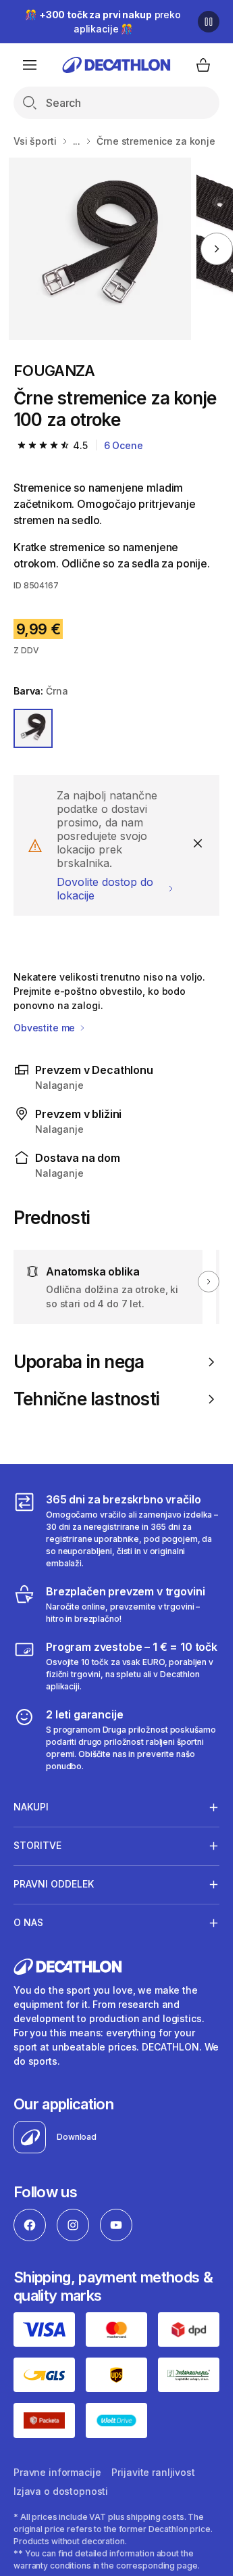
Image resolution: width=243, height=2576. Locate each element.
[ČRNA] (33, 728)
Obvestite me (46, 1028)
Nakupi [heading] (31, 1807)
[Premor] (209, 22)
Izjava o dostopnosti (61, 2491)
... (77, 141)
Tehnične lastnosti (86, 1399)
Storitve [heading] (37, 1845)
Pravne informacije (57, 2472)
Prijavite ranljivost (153, 2472)
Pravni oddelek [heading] (54, 1884)
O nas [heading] (28, 1922)
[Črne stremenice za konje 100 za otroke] (100, 249)
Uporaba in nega (79, 1362)
